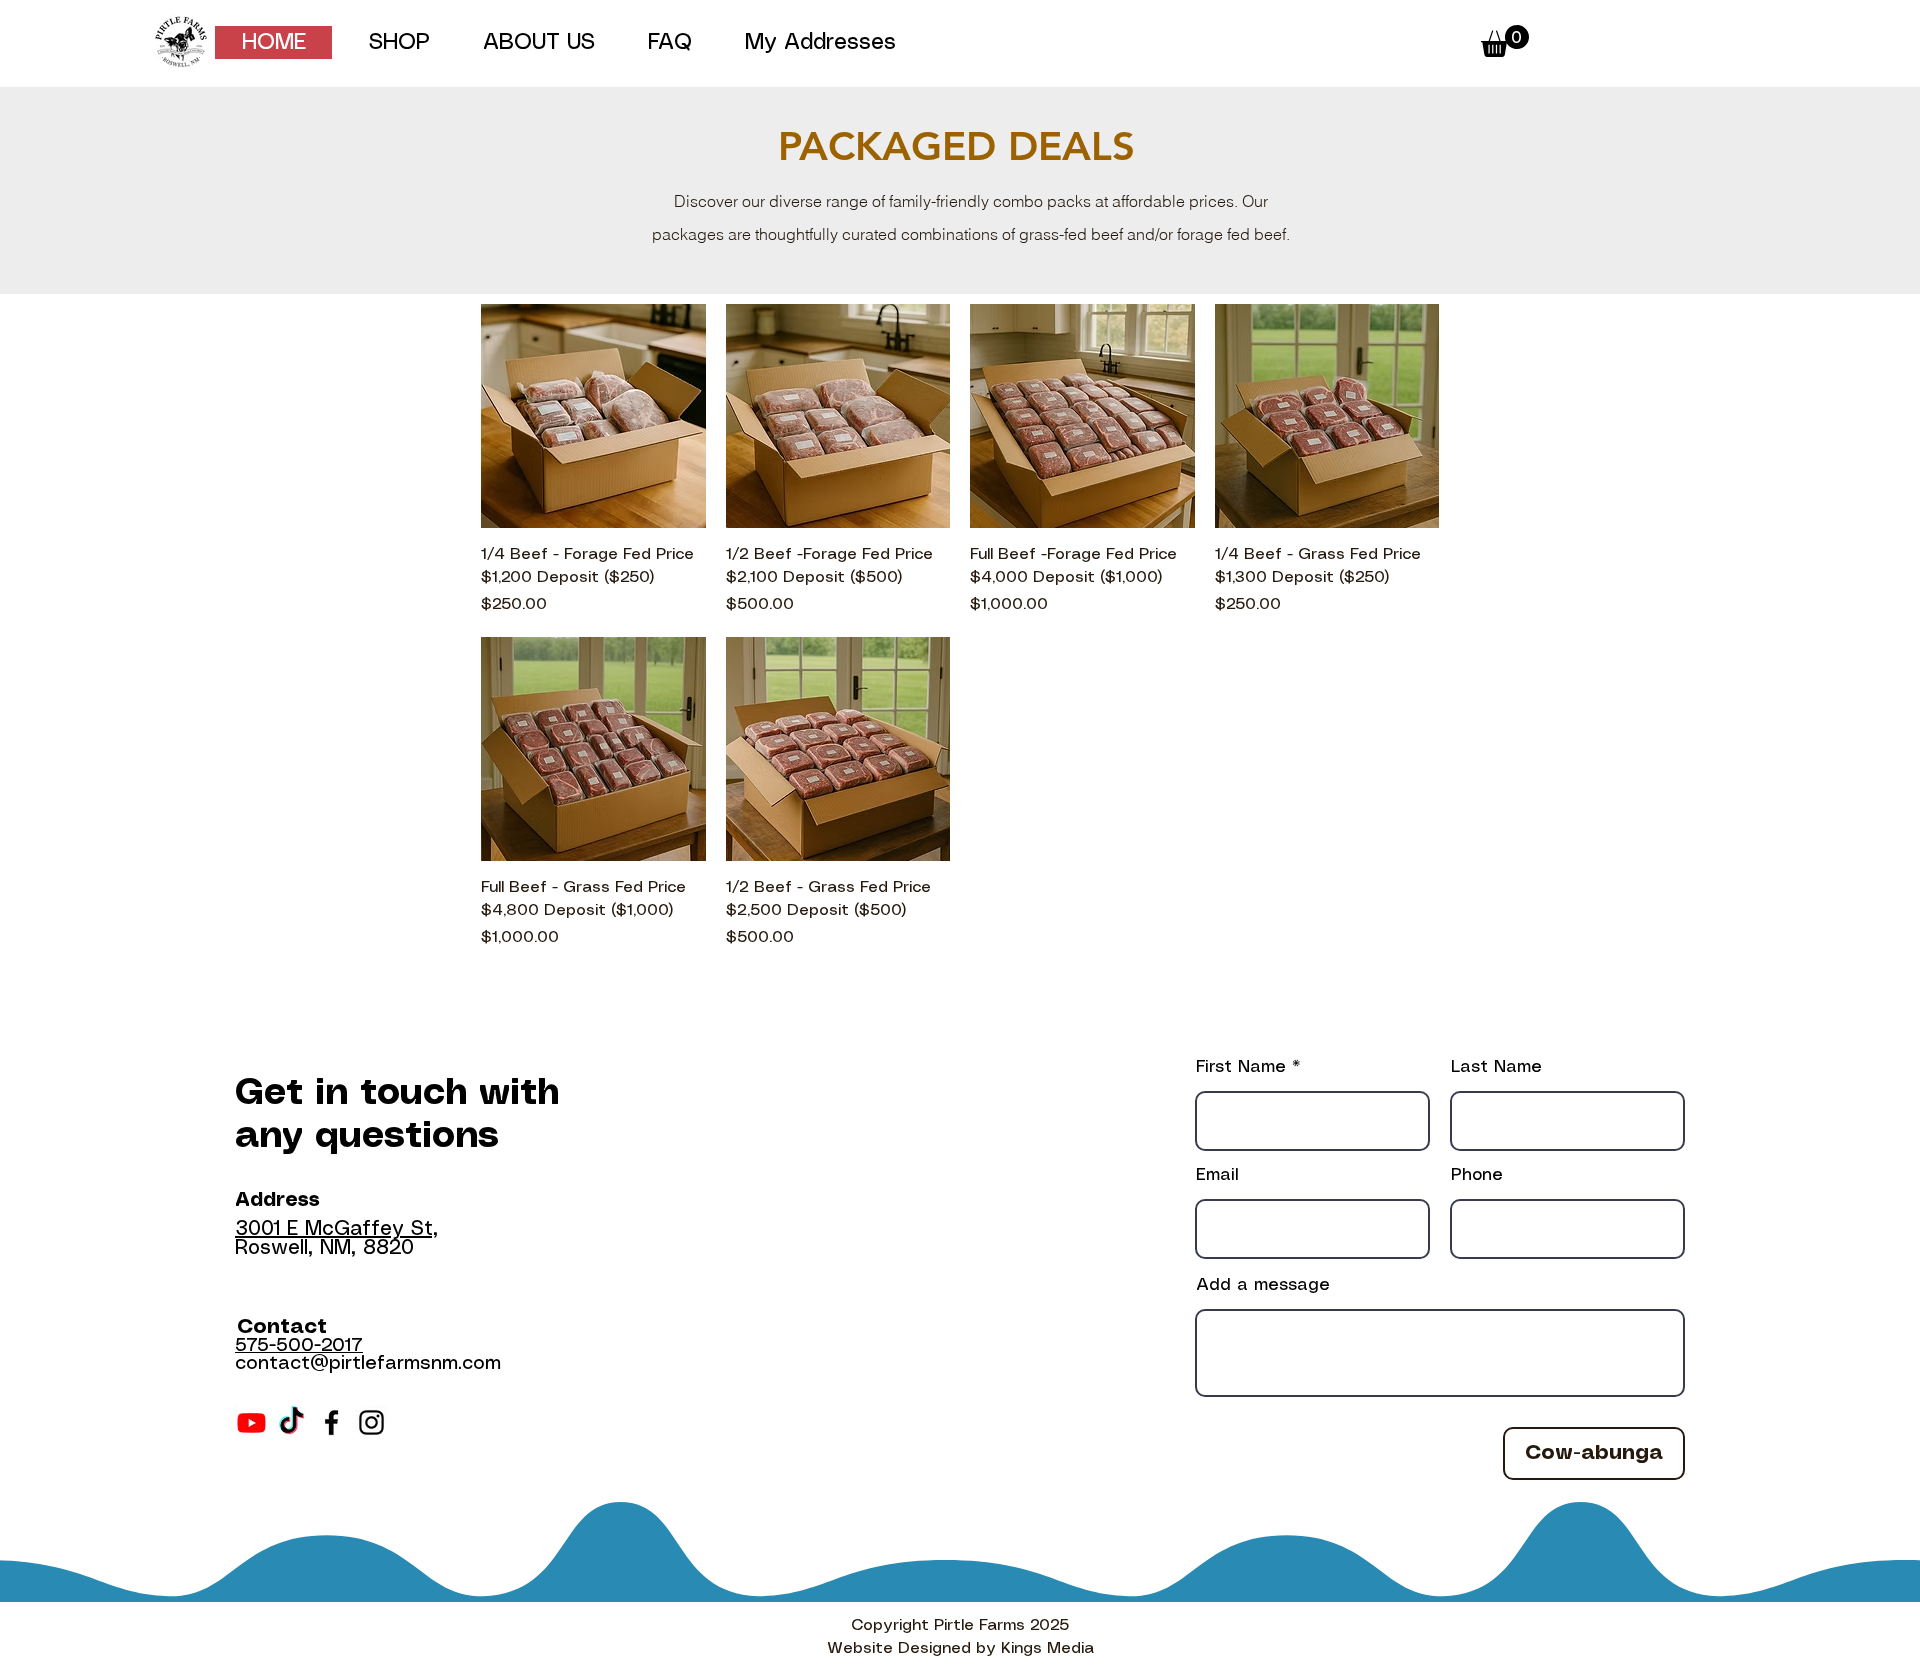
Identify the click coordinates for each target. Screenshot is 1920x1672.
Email (1217, 1175)
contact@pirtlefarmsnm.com (368, 1364)
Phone (1477, 1175)
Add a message (1263, 1285)
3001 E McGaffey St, (336, 1229)
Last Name (1496, 1067)
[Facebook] (331, 1422)
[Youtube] (251, 1422)
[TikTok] (291, 1422)
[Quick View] (593, 416)
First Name (1241, 1067)
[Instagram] (371, 1422)
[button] (399, 42)
